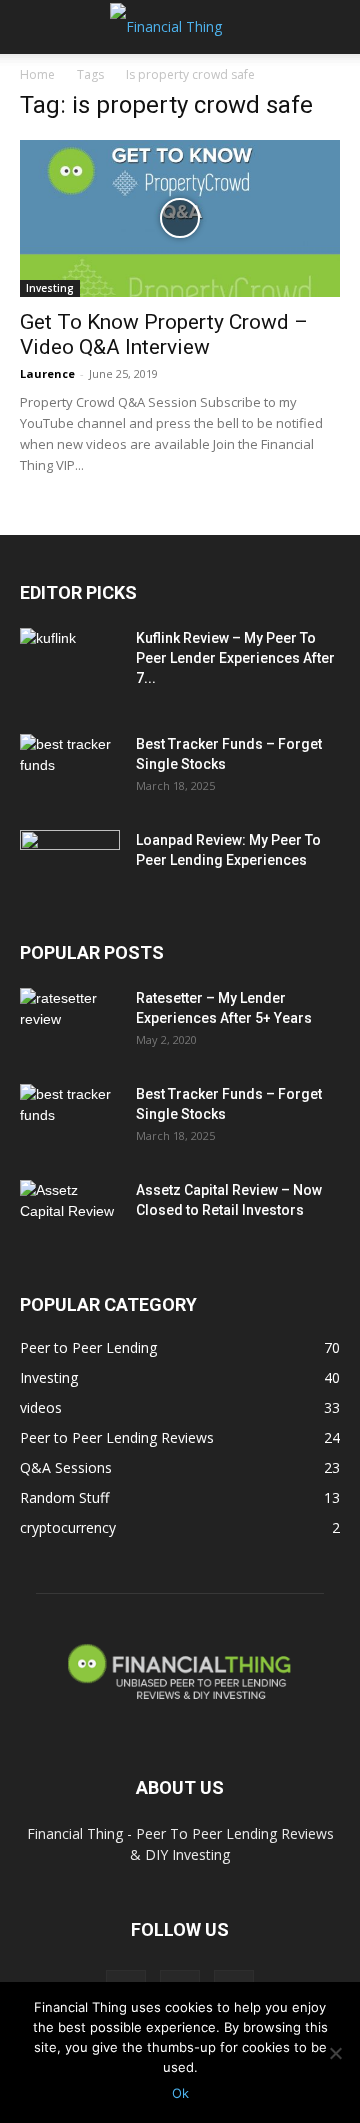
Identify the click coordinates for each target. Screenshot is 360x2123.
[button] (34, 27)
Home (37, 74)
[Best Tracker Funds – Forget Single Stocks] (70, 769)
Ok (180, 2093)
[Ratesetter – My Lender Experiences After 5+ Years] (70, 1023)
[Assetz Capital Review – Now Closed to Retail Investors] (70, 1215)
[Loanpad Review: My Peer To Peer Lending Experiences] (70, 865)
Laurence (47, 373)
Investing (50, 288)
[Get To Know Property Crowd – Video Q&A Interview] (180, 218)
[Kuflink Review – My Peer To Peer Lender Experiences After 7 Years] (70, 663)
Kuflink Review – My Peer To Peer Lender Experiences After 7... (235, 658)
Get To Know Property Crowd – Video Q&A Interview (164, 334)
